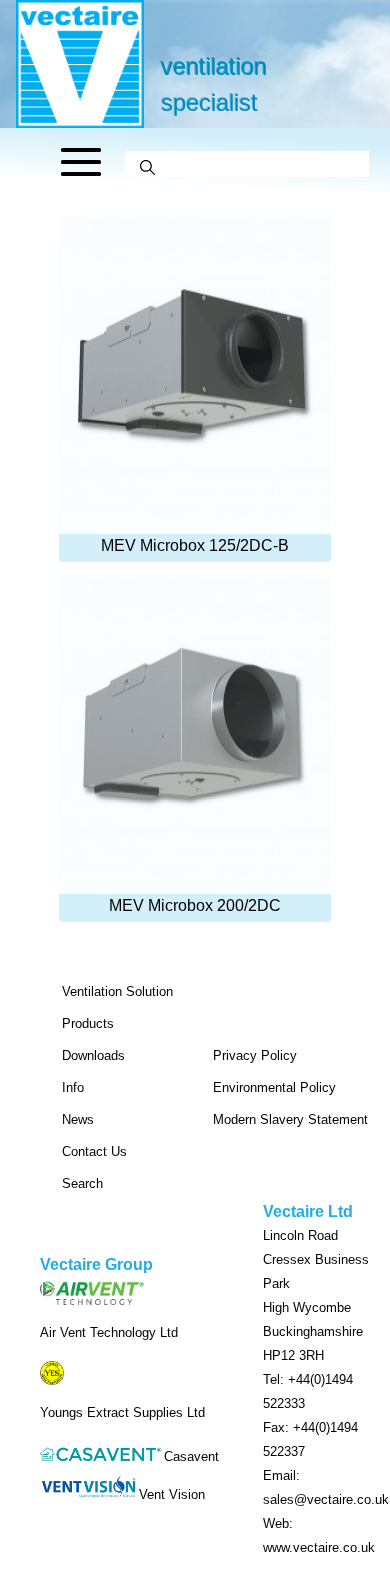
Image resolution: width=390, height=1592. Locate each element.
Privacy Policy (255, 1055)
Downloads (93, 1055)
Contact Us (94, 1151)
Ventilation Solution (117, 991)
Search (82, 1183)
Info (73, 1087)
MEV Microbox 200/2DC (195, 905)
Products (88, 1023)
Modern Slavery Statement (290, 1119)
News (78, 1119)
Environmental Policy (274, 1087)
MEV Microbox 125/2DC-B (195, 545)
